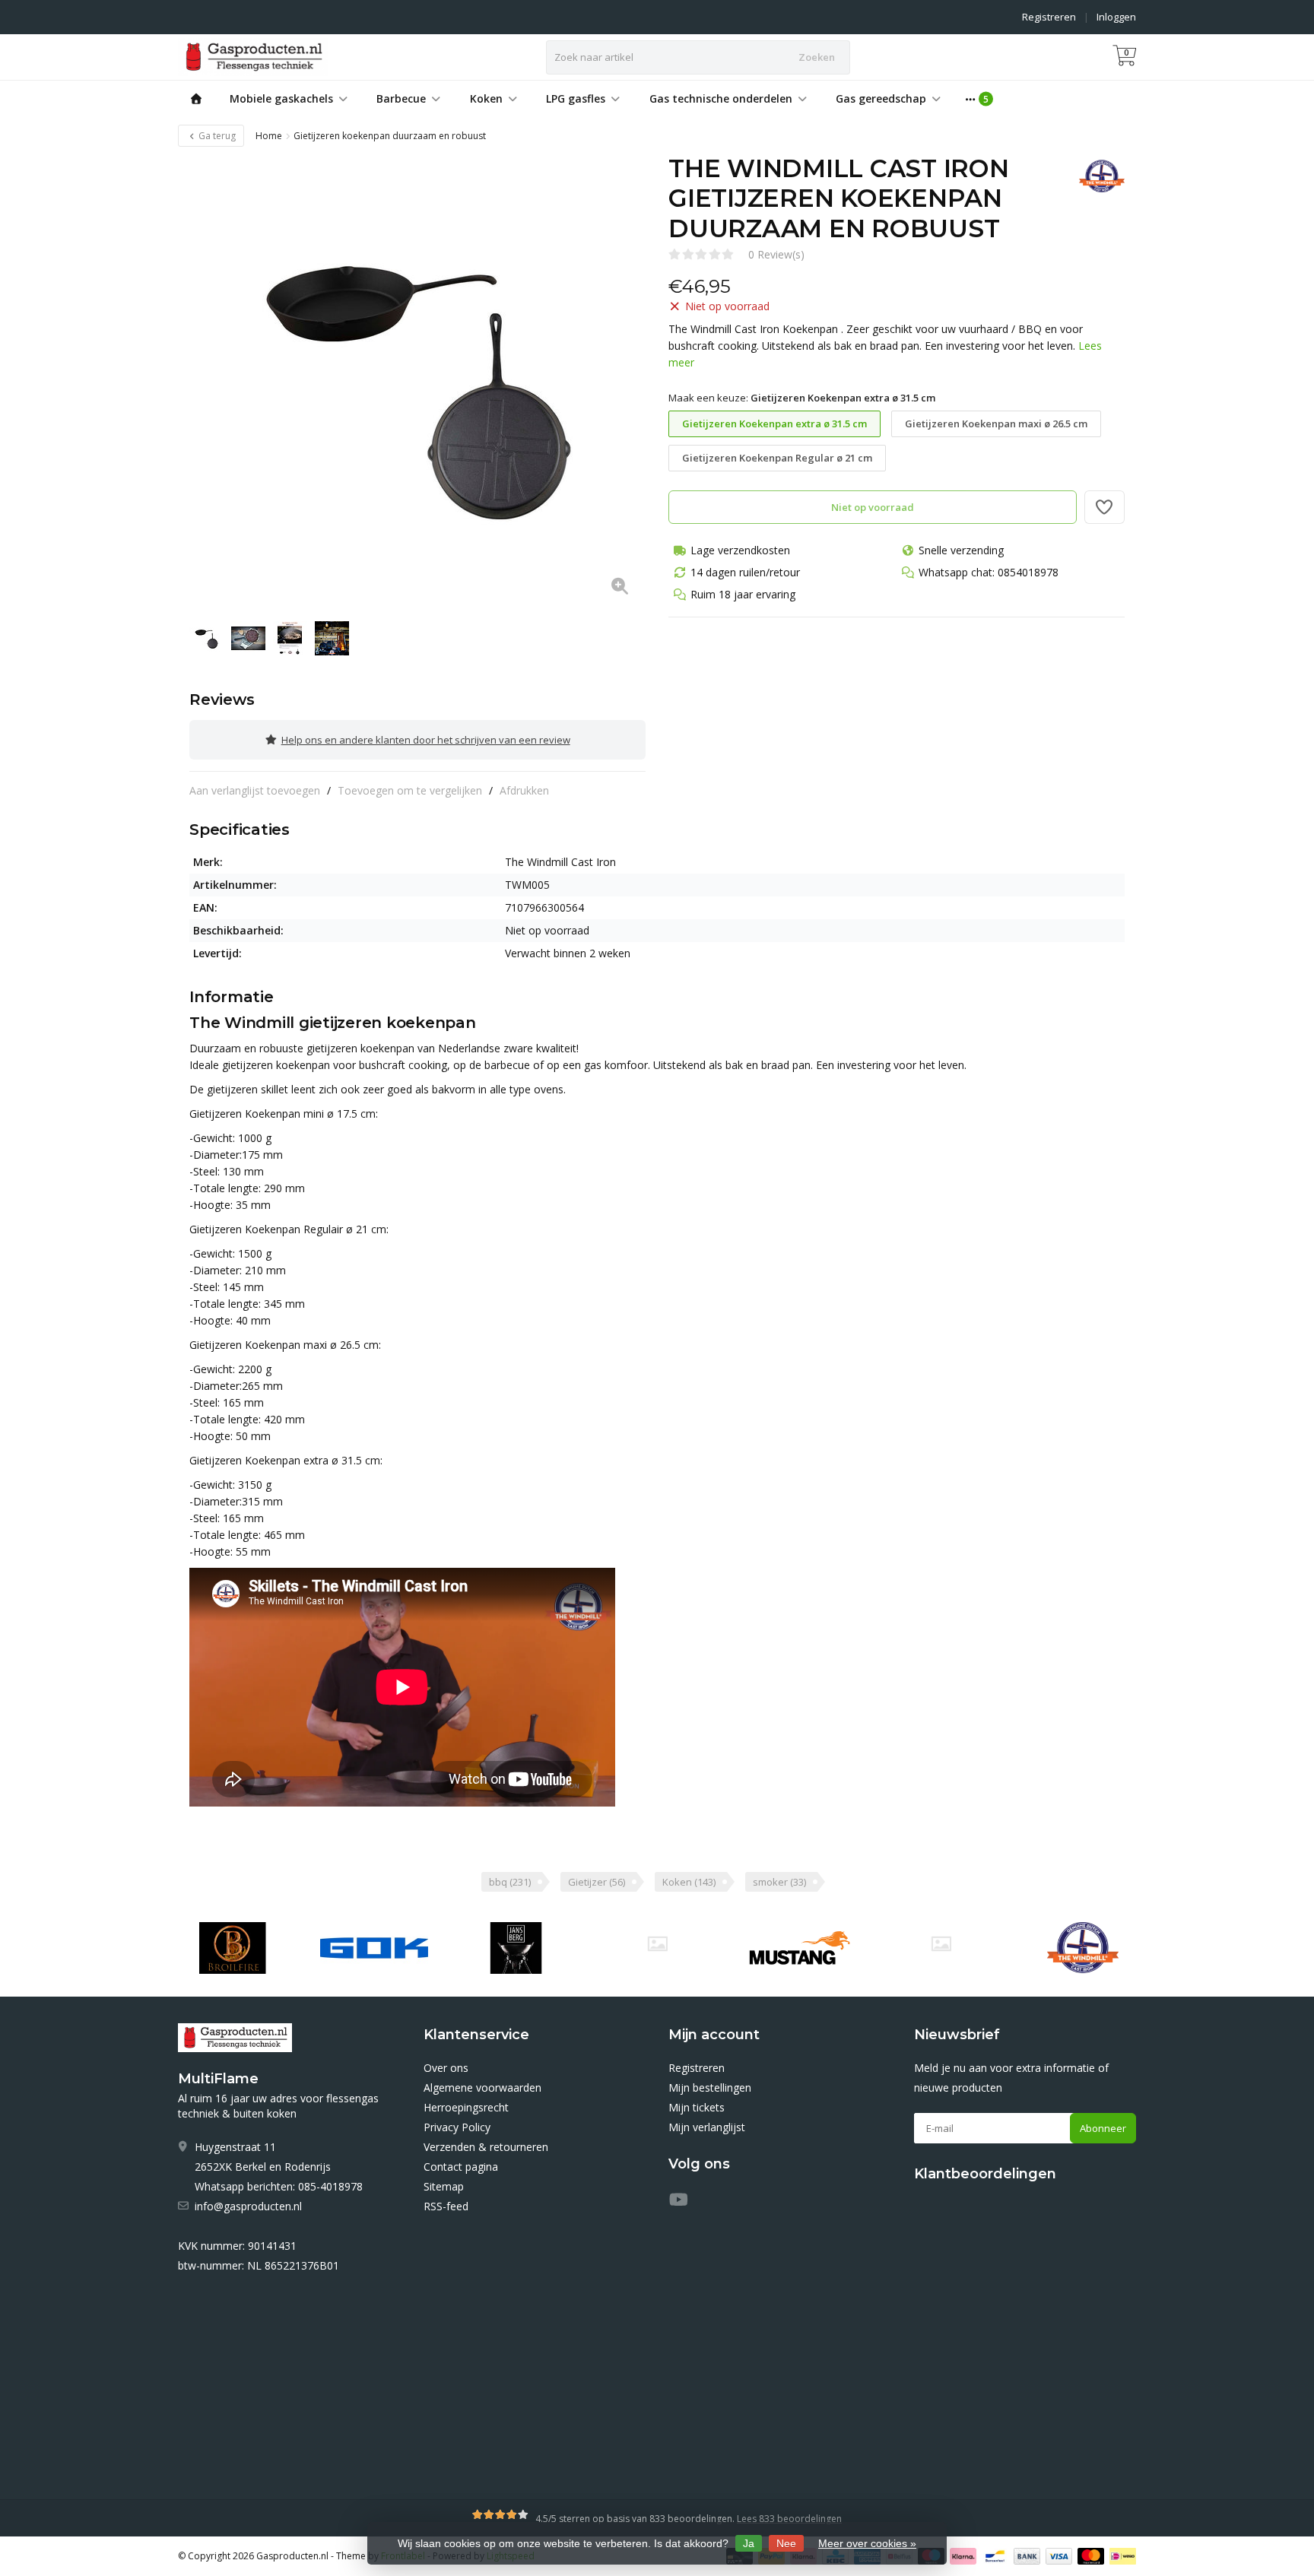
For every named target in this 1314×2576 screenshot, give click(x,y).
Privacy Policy (457, 2127)
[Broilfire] (232, 1948)
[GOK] (374, 1948)
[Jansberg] (516, 1948)
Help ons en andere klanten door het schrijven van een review (426, 740)
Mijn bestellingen (710, 2087)
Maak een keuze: (802, 398)
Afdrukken (524, 790)
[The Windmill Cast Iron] (1096, 176)
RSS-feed (446, 2206)
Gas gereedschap (881, 98)
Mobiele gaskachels (281, 98)
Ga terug (216, 136)
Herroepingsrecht (466, 2107)
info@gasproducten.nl (248, 2206)
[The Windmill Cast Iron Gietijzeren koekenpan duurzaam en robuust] (417, 382)
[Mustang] (657, 1944)
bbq (510, 1882)
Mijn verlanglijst (707, 2127)
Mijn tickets (697, 2107)
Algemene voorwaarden (482, 2087)
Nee (786, 2543)
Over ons (446, 2068)
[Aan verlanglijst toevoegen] (1105, 507)
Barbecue (401, 98)
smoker (779, 1882)
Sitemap (444, 2186)
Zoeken (817, 57)
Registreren (1049, 17)
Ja (749, 2543)
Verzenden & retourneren (486, 2147)
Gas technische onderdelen (721, 98)
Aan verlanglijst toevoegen (255, 790)
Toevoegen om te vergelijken (410, 790)
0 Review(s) (776, 254)
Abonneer (1103, 2128)
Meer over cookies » (867, 2543)
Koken (486, 98)
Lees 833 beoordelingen (789, 2519)
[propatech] (941, 1944)
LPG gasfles (576, 98)
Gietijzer (597, 1882)
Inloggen (1116, 17)
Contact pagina (461, 2167)
